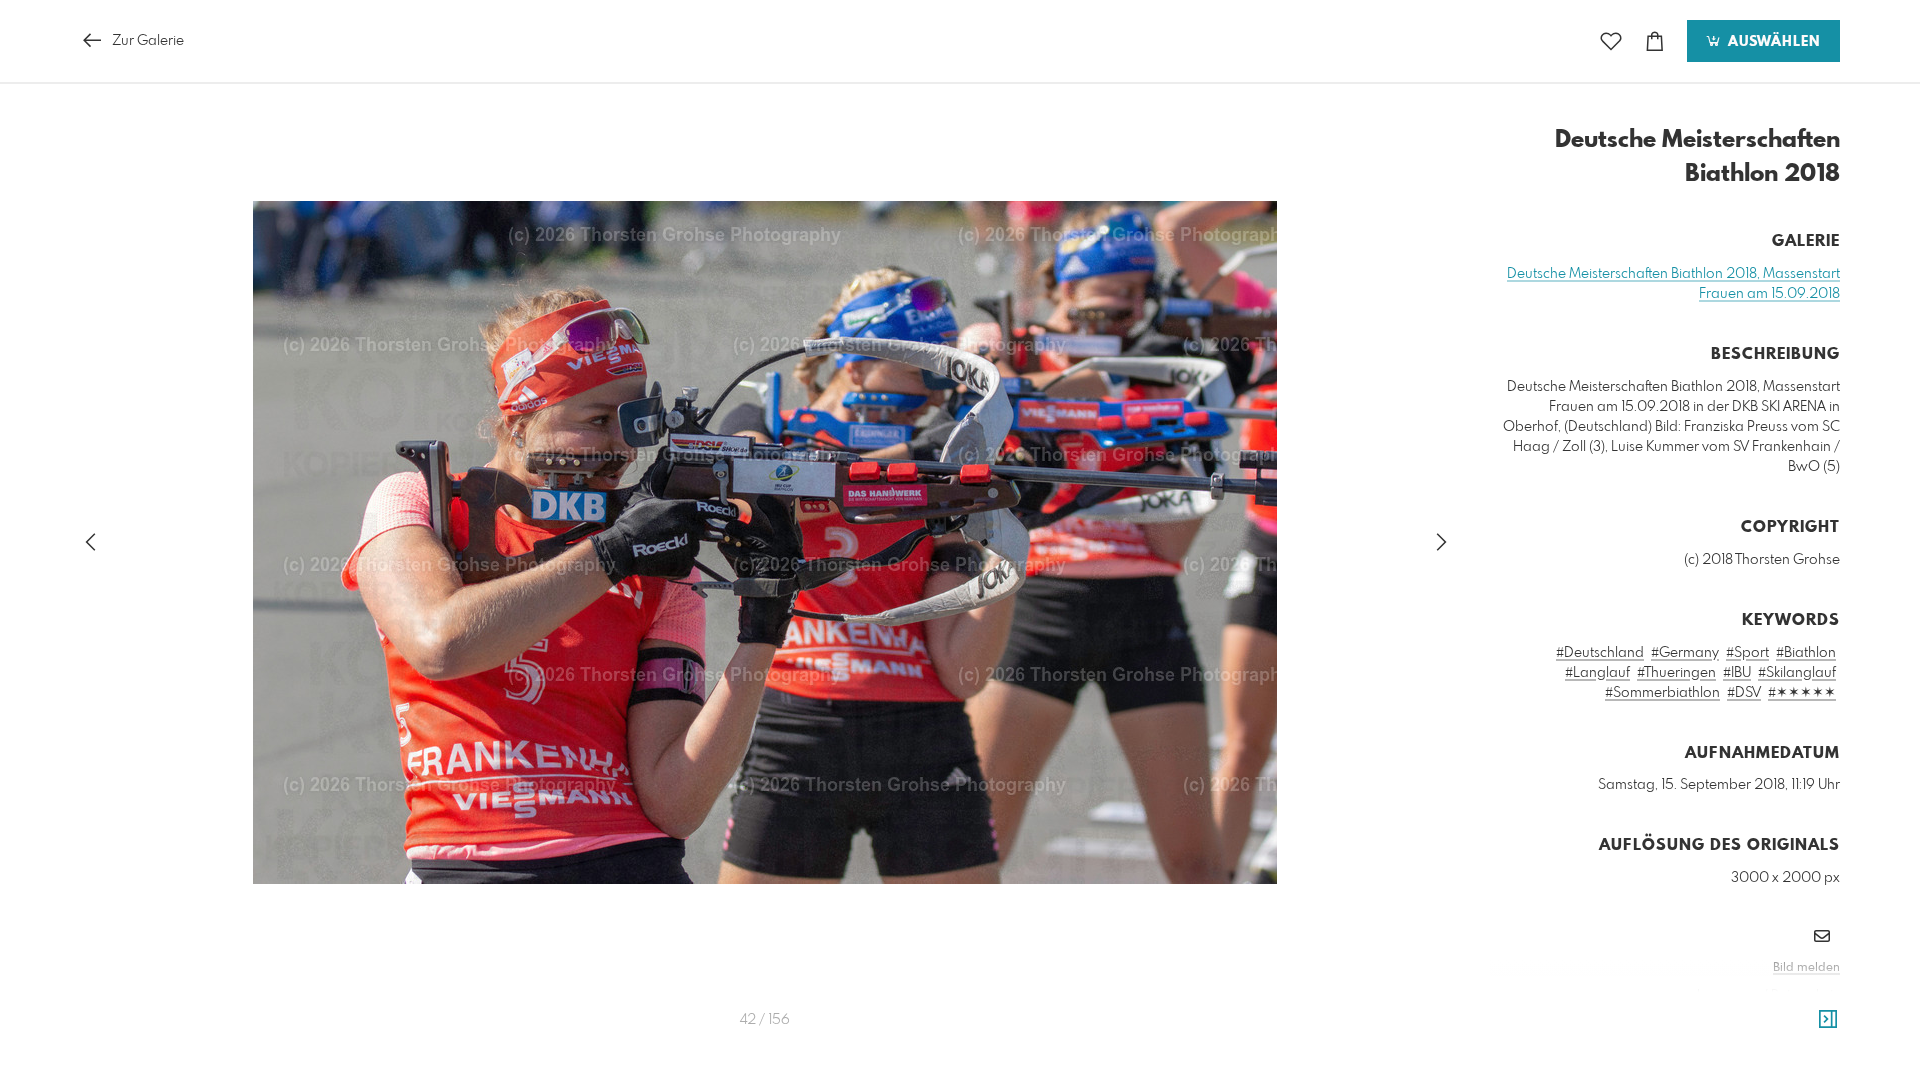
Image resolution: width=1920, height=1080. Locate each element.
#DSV (1744, 693)
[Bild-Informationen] (1828, 1020)
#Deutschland (1600, 653)
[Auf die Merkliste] (1611, 41)
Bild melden (1806, 968)
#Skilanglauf (1797, 673)
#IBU (1737, 673)
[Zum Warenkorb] (1655, 41)
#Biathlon (1806, 653)
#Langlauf (1597, 673)
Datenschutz (1805, 995)
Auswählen (1771, 42)
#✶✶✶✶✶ (1802, 693)
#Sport (1747, 653)
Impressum (1728, 995)
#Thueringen (1676, 673)
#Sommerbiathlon (1662, 693)
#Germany (1685, 653)
